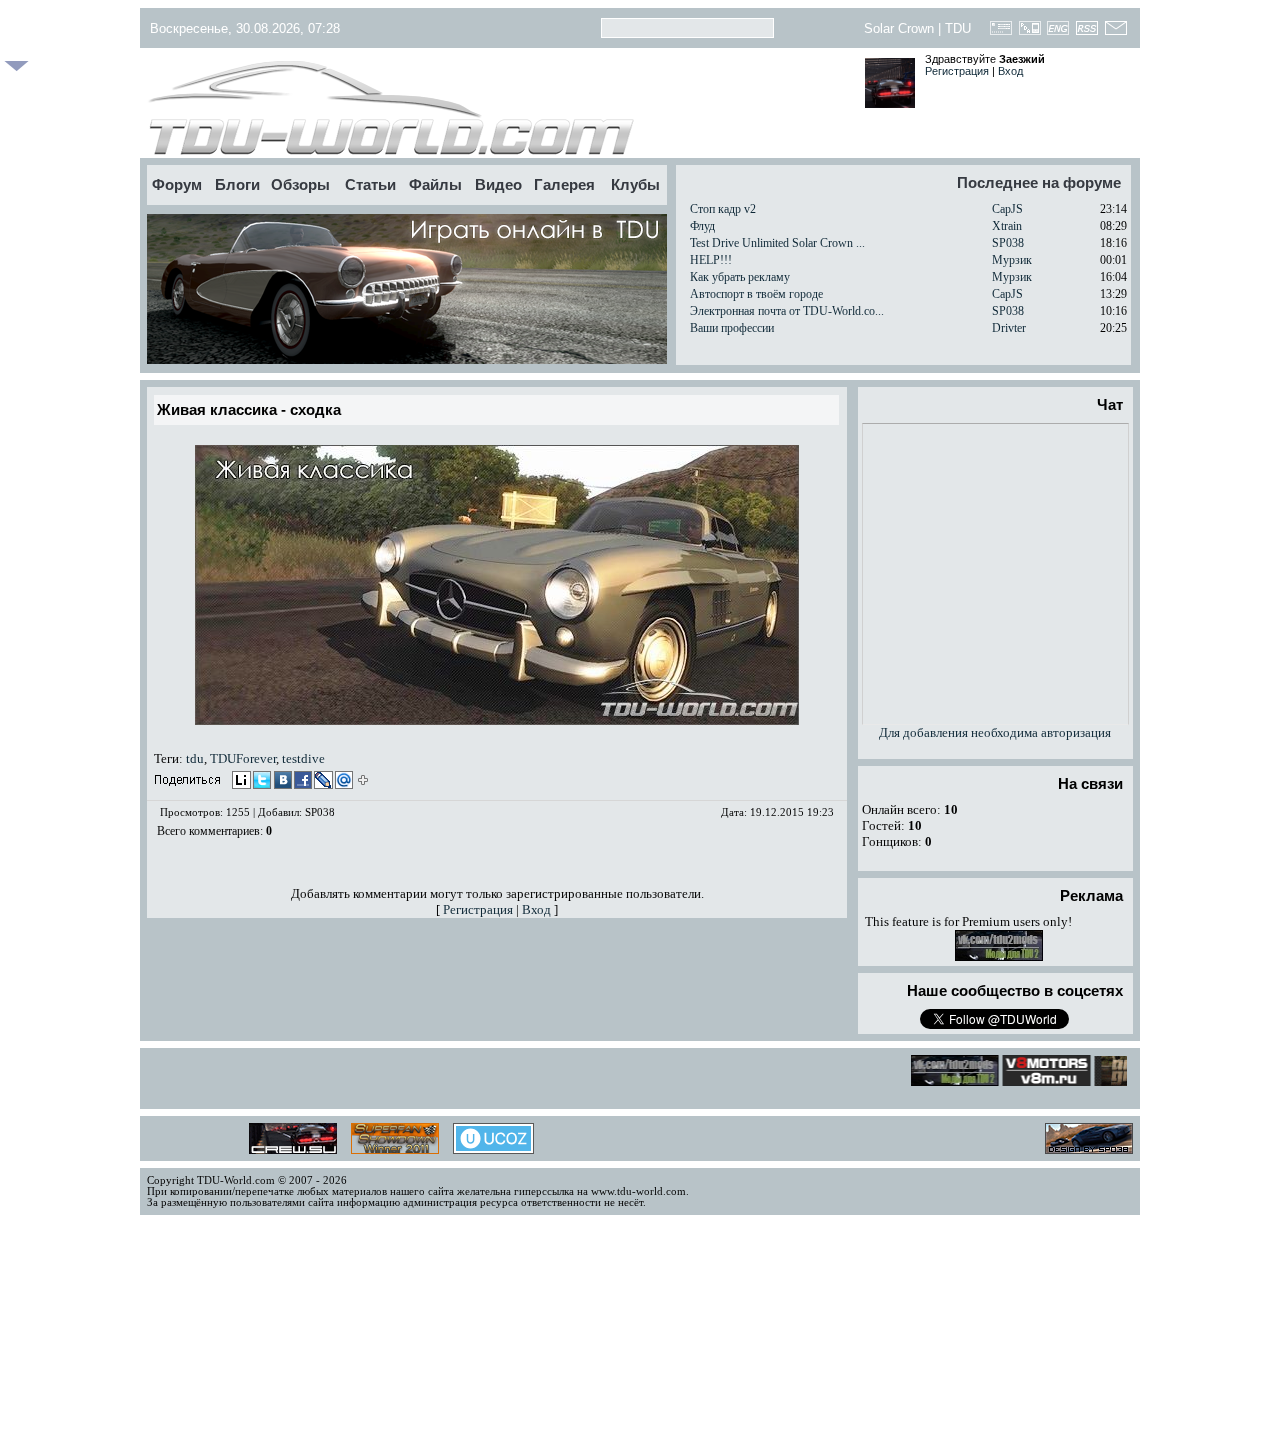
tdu (195, 758)
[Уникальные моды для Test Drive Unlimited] (1038, 1080)
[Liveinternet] (241, 782)
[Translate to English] (1058, 33)
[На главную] (497, 108)
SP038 (1008, 243)
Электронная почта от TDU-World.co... (787, 311)
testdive (303, 758)
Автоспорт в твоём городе (756, 294)
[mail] (341, 782)
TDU (958, 28)
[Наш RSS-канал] (1087, 33)
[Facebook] (301, 782)
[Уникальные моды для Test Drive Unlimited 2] (999, 956)
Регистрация (957, 71)
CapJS (1007, 209)
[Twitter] (261, 782)
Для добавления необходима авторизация (995, 732)
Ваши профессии (732, 328)
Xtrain (1007, 226)
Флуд (702, 226)
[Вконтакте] (281, 782)
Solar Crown (899, 28)
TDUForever (243, 758)
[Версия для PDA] (1029, 33)
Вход (1010, 71)
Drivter (1009, 328)
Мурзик (1012, 260)
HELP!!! (711, 260)
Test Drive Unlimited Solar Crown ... (777, 243)
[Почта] (1115, 33)
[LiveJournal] (321, 782)
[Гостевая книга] (1001, 33)
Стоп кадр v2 (723, 209)
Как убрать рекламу (740, 277)
